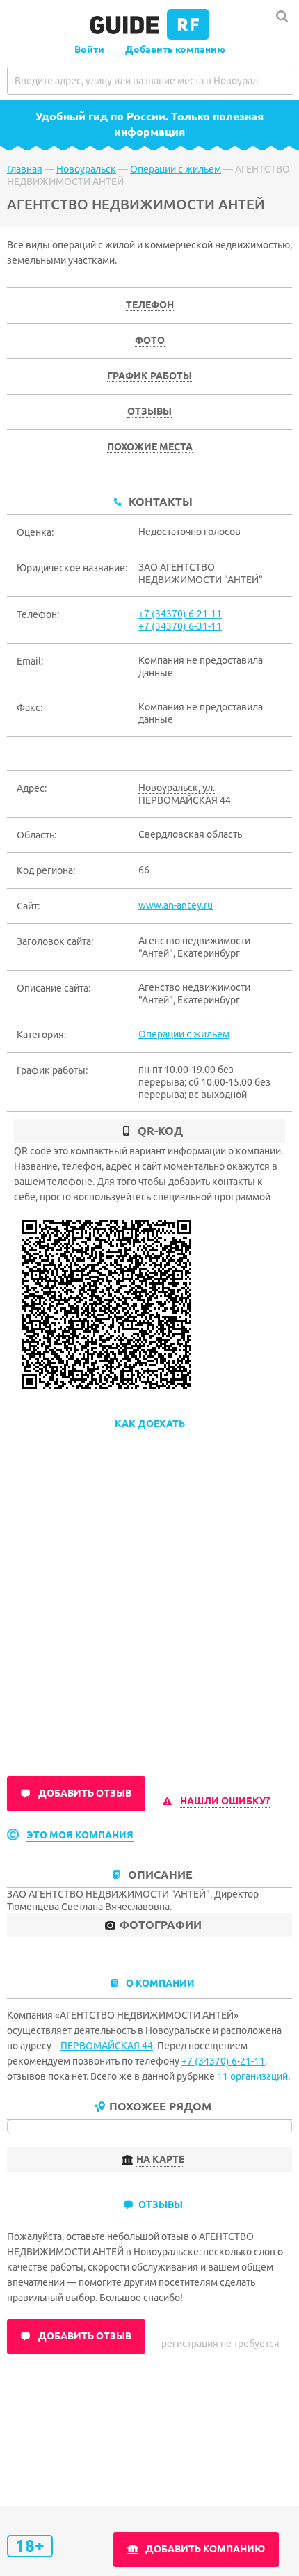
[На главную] (150, 36)
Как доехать (150, 1424)
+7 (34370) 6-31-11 (180, 626)
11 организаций (252, 2076)
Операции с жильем (176, 169)
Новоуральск (86, 169)
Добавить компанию (175, 49)
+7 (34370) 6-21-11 (180, 614)
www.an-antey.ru (176, 905)
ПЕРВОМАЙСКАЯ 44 (107, 2046)
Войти (89, 49)
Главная (25, 169)
